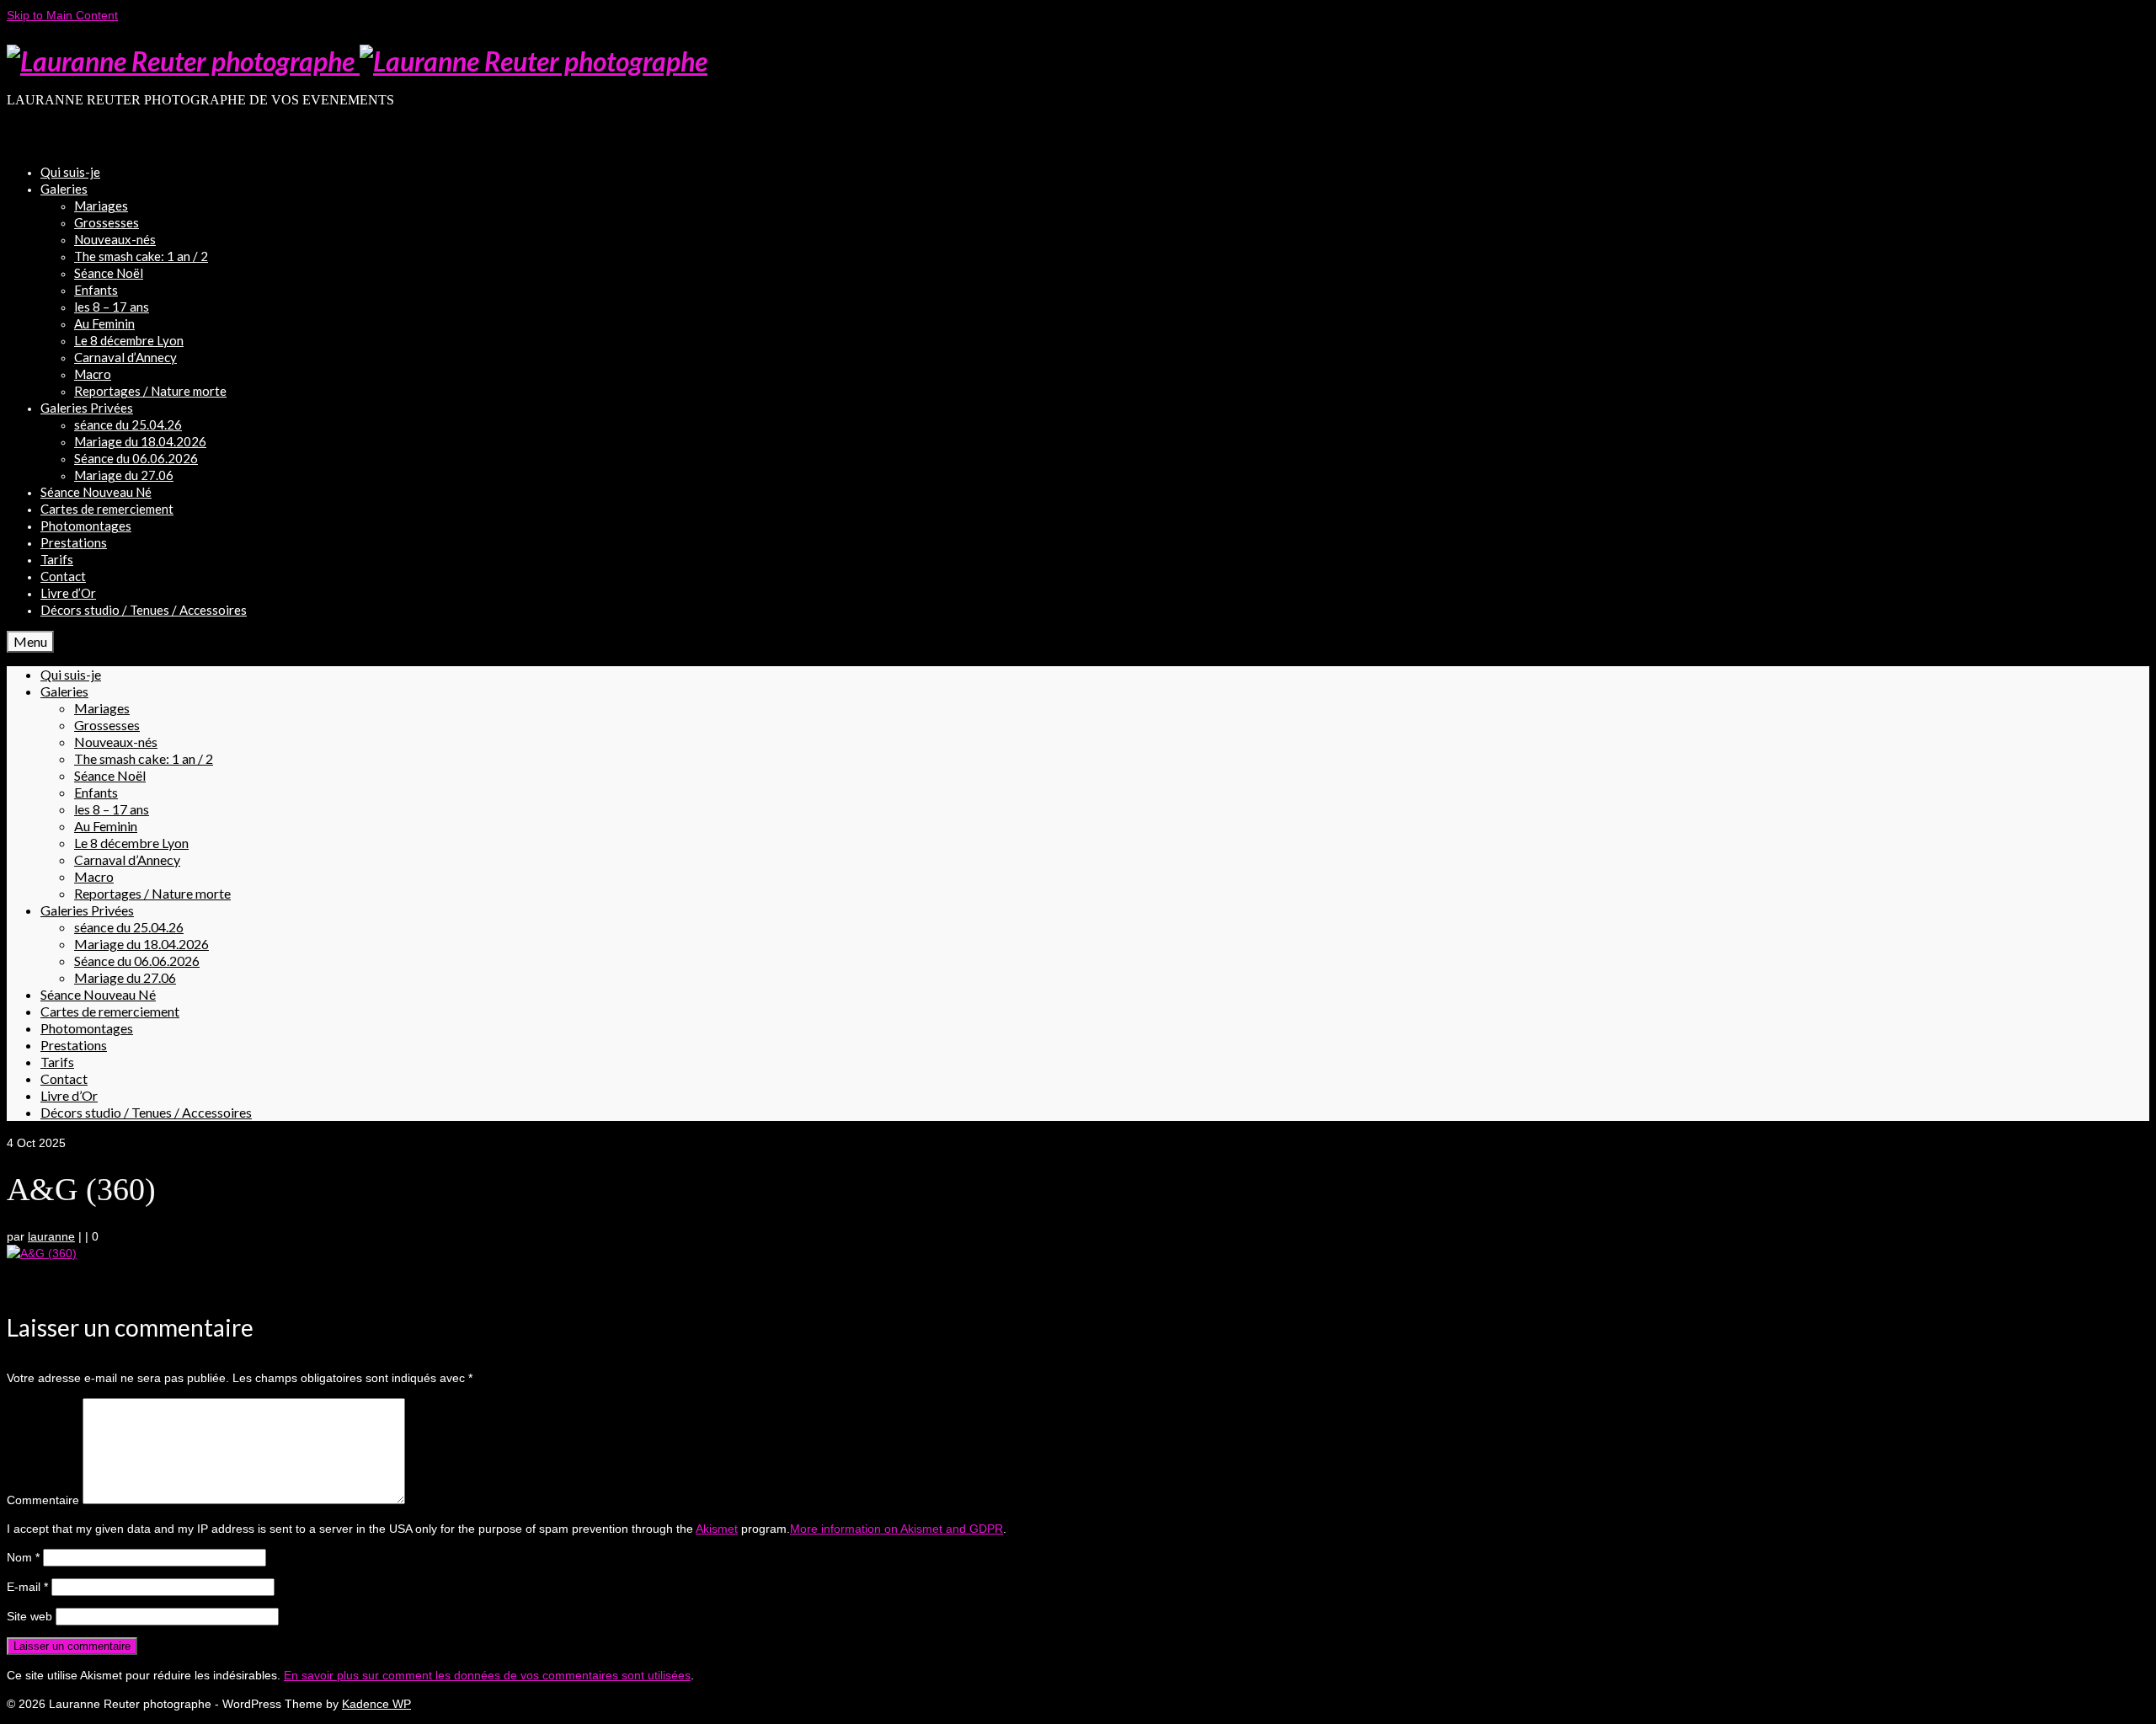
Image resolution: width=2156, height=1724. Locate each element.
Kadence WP (376, 1704)
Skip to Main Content (62, 15)
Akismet (717, 1529)
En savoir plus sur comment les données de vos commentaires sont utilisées (487, 1675)
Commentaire (43, 1500)
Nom (23, 1557)
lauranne (51, 1236)
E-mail (27, 1587)
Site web (29, 1616)
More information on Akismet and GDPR (897, 1529)
